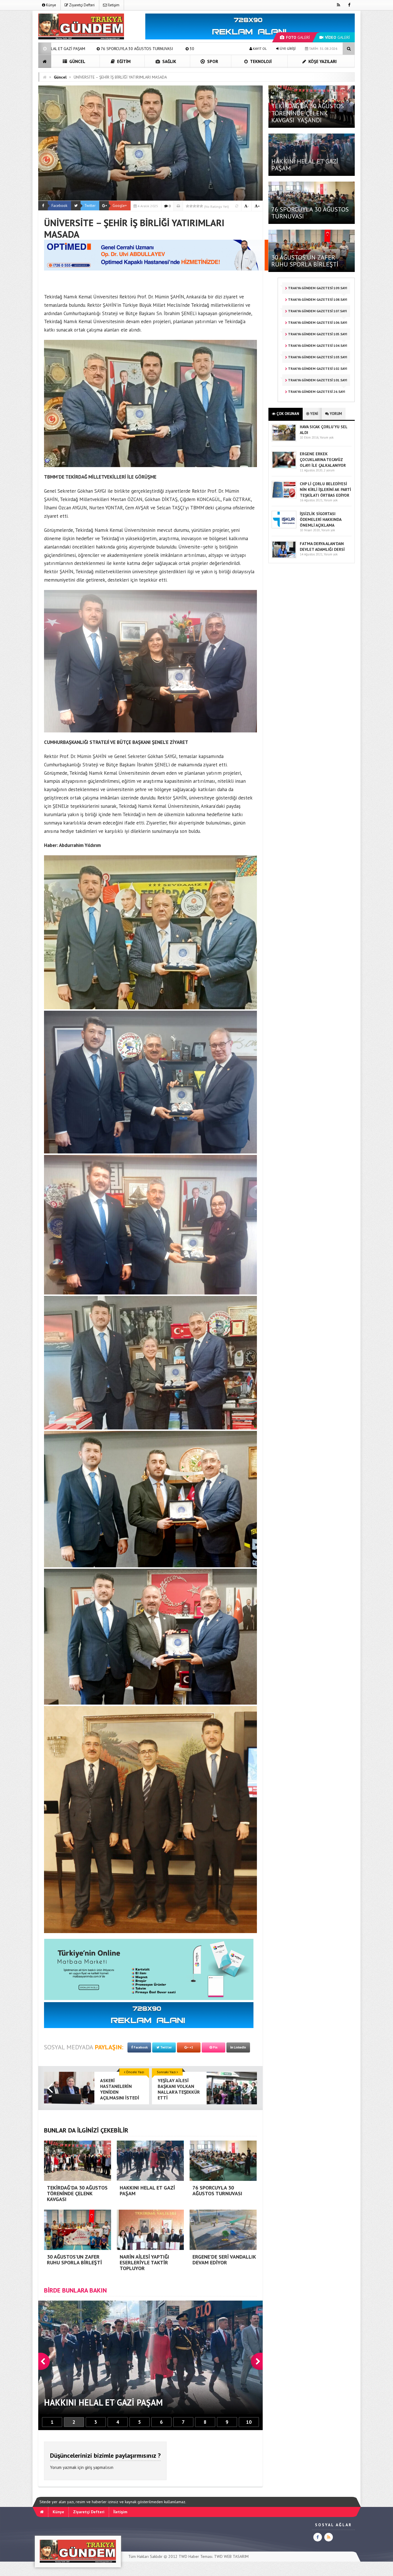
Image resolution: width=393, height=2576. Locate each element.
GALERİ (298, 37)
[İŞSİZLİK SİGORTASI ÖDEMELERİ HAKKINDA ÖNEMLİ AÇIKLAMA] (284, 527)
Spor (212, 61)
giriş (88, 2467)
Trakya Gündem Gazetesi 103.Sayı (317, 357)
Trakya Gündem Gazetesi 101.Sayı (317, 380)
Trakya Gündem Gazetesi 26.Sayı (316, 392)
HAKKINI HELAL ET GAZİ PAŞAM (305, 165)
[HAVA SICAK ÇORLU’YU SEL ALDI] (284, 440)
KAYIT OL (259, 48)
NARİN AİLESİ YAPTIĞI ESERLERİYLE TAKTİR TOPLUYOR (85, 49)
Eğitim (123, 61)
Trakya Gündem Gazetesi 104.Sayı (317, 345)
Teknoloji (260, 61)
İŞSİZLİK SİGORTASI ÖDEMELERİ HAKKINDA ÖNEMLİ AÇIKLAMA (320, 519)
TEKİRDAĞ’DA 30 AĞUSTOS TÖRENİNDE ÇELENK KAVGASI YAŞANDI (308, 113)
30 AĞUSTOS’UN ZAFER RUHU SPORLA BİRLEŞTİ (305, 261)
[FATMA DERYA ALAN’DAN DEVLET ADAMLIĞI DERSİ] (284, 557)
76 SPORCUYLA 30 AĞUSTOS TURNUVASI (310, 213)
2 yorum (329, 470)
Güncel (77, 61)
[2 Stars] (191, 206)
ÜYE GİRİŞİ (287, 48)
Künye (51, 5)
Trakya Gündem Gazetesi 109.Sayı (317, 288)
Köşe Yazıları (322, 61)
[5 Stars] (201, 206)
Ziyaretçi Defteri (81, 5)
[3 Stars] (194, 206)
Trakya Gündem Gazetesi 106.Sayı (317, 322)
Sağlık (169, 61)
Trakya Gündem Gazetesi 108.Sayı (317, 299)
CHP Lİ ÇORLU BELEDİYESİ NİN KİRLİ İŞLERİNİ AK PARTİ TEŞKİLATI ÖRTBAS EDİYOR (325, 490)
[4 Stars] (198, 206)
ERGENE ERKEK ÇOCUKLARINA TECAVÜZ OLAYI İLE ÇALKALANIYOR (323, 460)
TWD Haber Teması (195, 2556)
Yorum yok (327, 437)
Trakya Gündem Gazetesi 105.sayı (317, 334)
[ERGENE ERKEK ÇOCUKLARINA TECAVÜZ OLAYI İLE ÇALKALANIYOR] (284, 467)
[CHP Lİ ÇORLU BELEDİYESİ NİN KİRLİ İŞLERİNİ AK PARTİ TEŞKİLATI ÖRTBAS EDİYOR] (284, 497)
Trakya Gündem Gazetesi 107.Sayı (317, 311)
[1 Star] (188, 206)
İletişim (113, 5)
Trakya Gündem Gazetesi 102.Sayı (317, 369)
